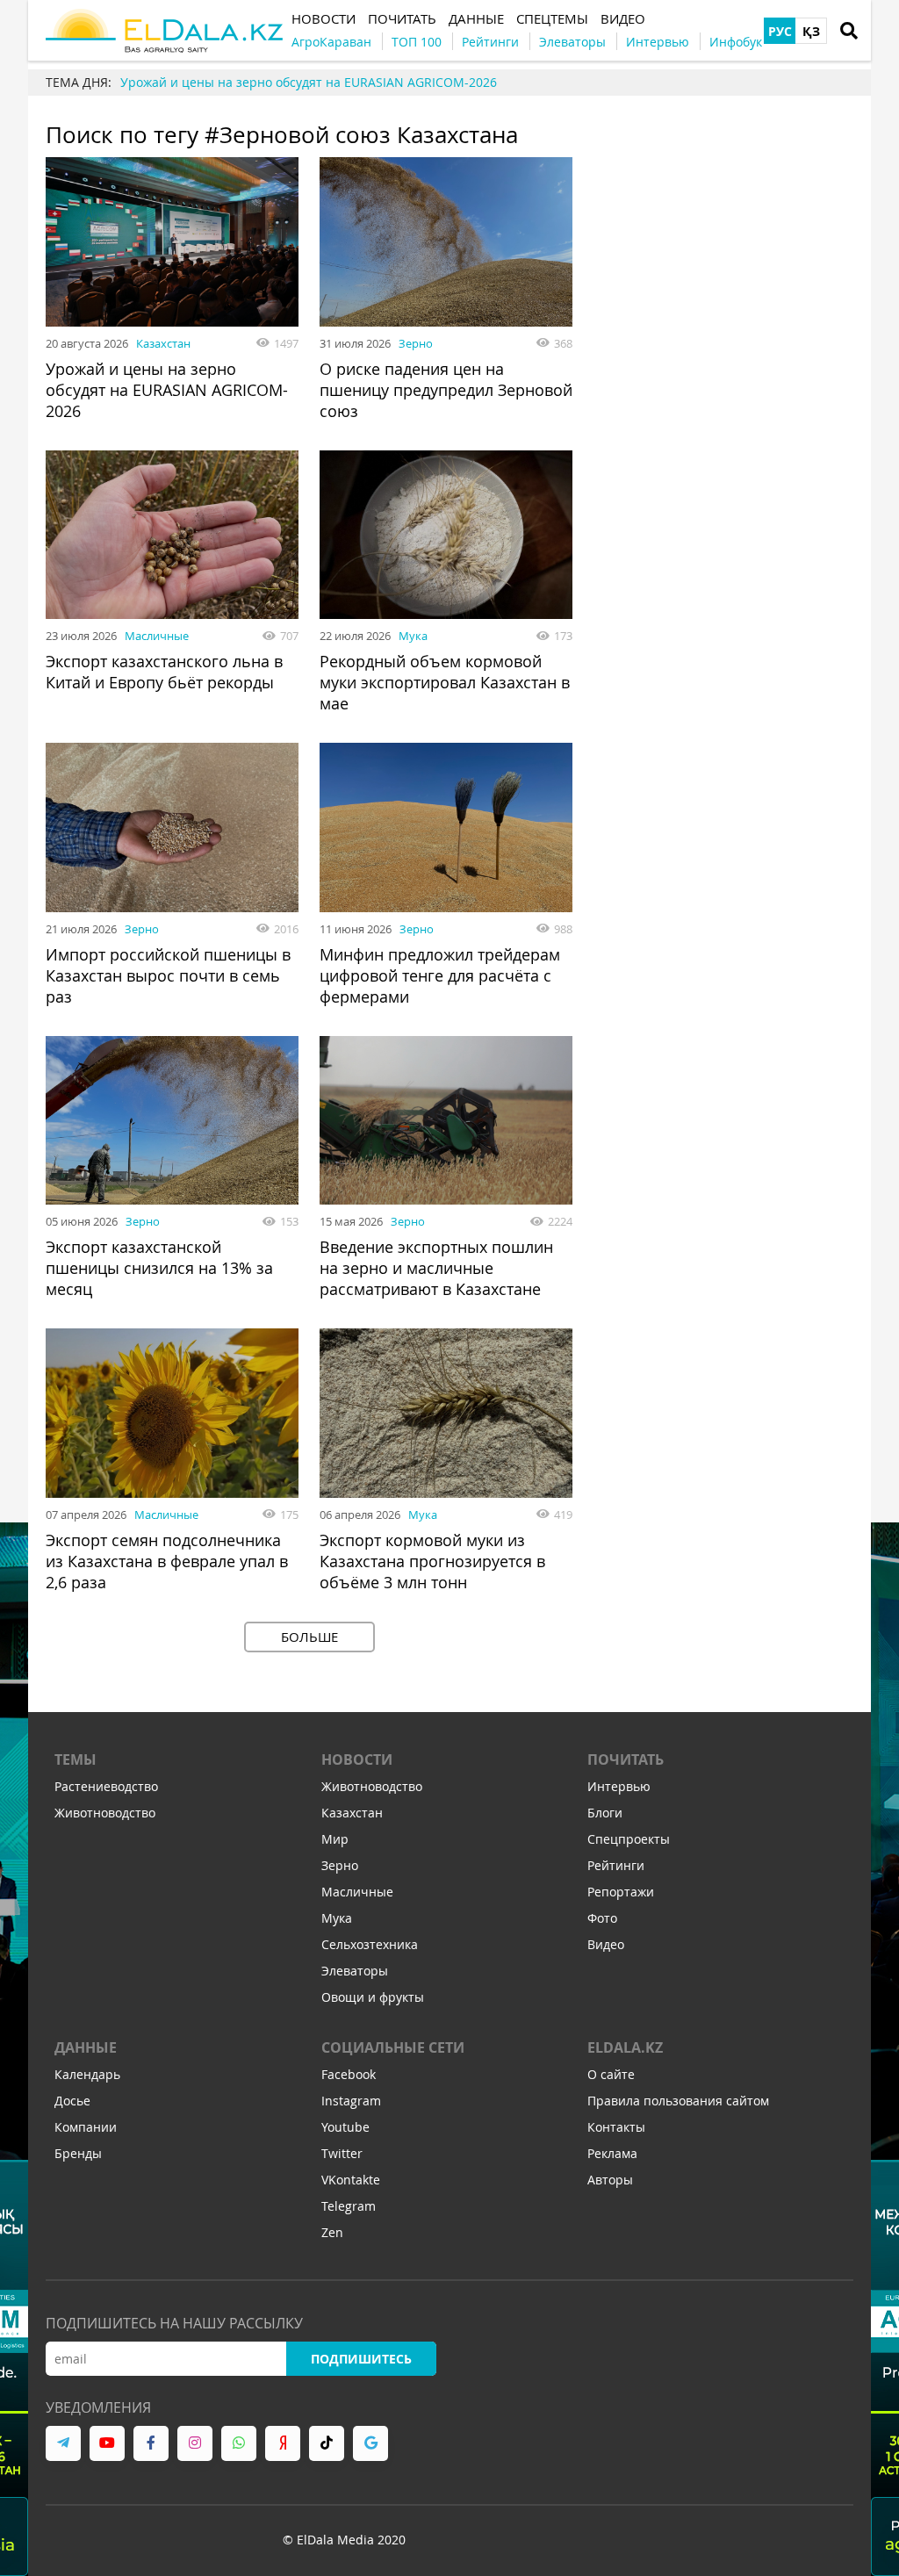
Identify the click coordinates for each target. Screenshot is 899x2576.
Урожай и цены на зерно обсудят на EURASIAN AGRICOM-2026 (309, 82)
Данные (86, 2047)
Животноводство (105, 1813)
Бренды (78, 2153)
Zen (332, 2232)
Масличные (157, 636)
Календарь (87, 2074)
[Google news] (370, 2443)
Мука (413, 636)
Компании (86, 2127)
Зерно (416, 343)
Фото (602, 1918)
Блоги (605, 1813)
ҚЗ (811, 31)
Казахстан (163, 343)
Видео (606, 1944)
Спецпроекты (629, 1839)
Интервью (619, 1786)
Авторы (610, 2180)
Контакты (616, 2127)
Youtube (345, 2127)
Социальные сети (393, 2047)
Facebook (349, 2074)
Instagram (351, 2101)
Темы (76, 1759)
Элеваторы (355, 1971)
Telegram (349, 2206)
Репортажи (621, 1892)
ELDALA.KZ (625, 2047)
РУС (780, 31)
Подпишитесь (361, 2359)
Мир (335, 1839)
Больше (309, 1637)
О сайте (611, 2074)
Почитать (626, 1759)
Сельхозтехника (370, 1944)
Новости (357, 1759)
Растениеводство (106, 1786)
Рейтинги (616, 1865)
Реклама (612, 2153)
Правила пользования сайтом (678, 2101)
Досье (72, 2101)
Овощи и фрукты (373, 1997)
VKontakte (351, 2180)
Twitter (342, 2153)
